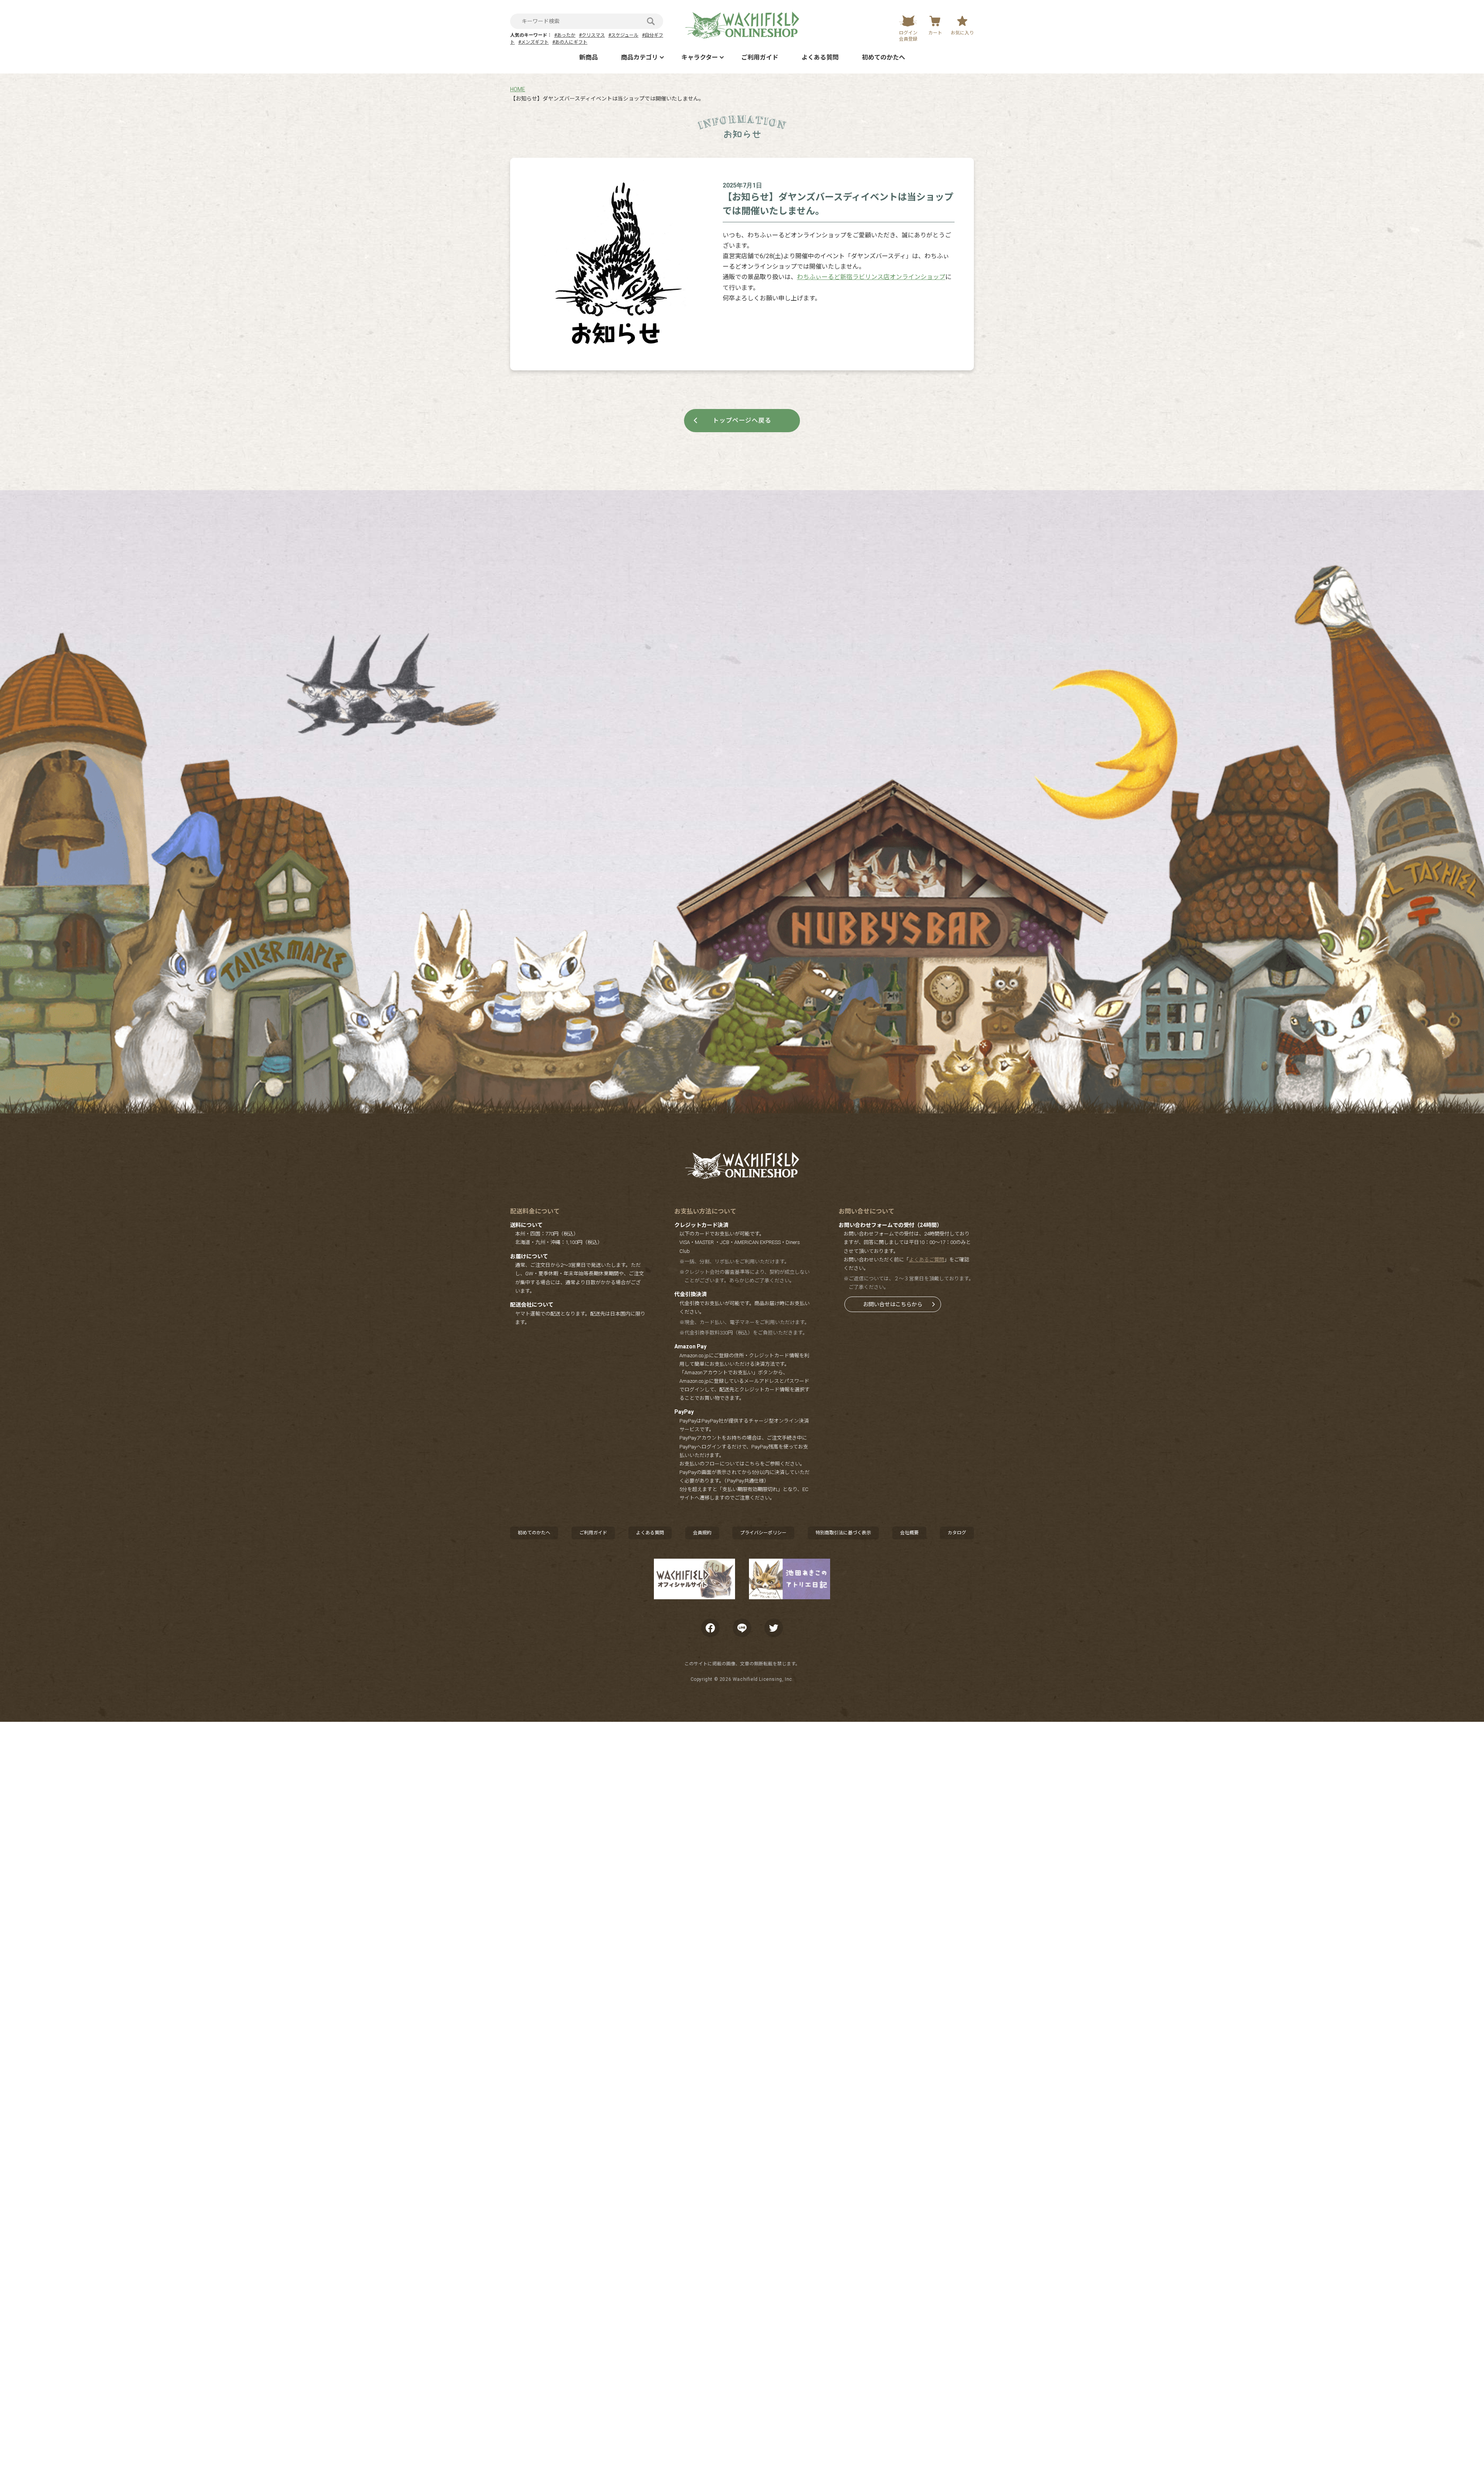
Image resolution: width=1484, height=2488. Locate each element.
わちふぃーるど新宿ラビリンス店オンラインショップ (871, 277)
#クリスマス (592, 35)
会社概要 (909, 1533)
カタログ (957, 1533)
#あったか (565, 35)
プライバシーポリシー (763, 1533)
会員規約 (702, 1533)
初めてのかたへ (883, 57)
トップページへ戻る (742, 420)
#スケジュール (623, 35)
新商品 (589, 57)
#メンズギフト (534, 42)
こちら (752, 1464)
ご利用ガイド (760, 57)
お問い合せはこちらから (893, 1304)
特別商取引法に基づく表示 (843, 1533)
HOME (518, 89)
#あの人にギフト (570, 42)
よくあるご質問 (927, 1260)
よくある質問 (820, 57)
